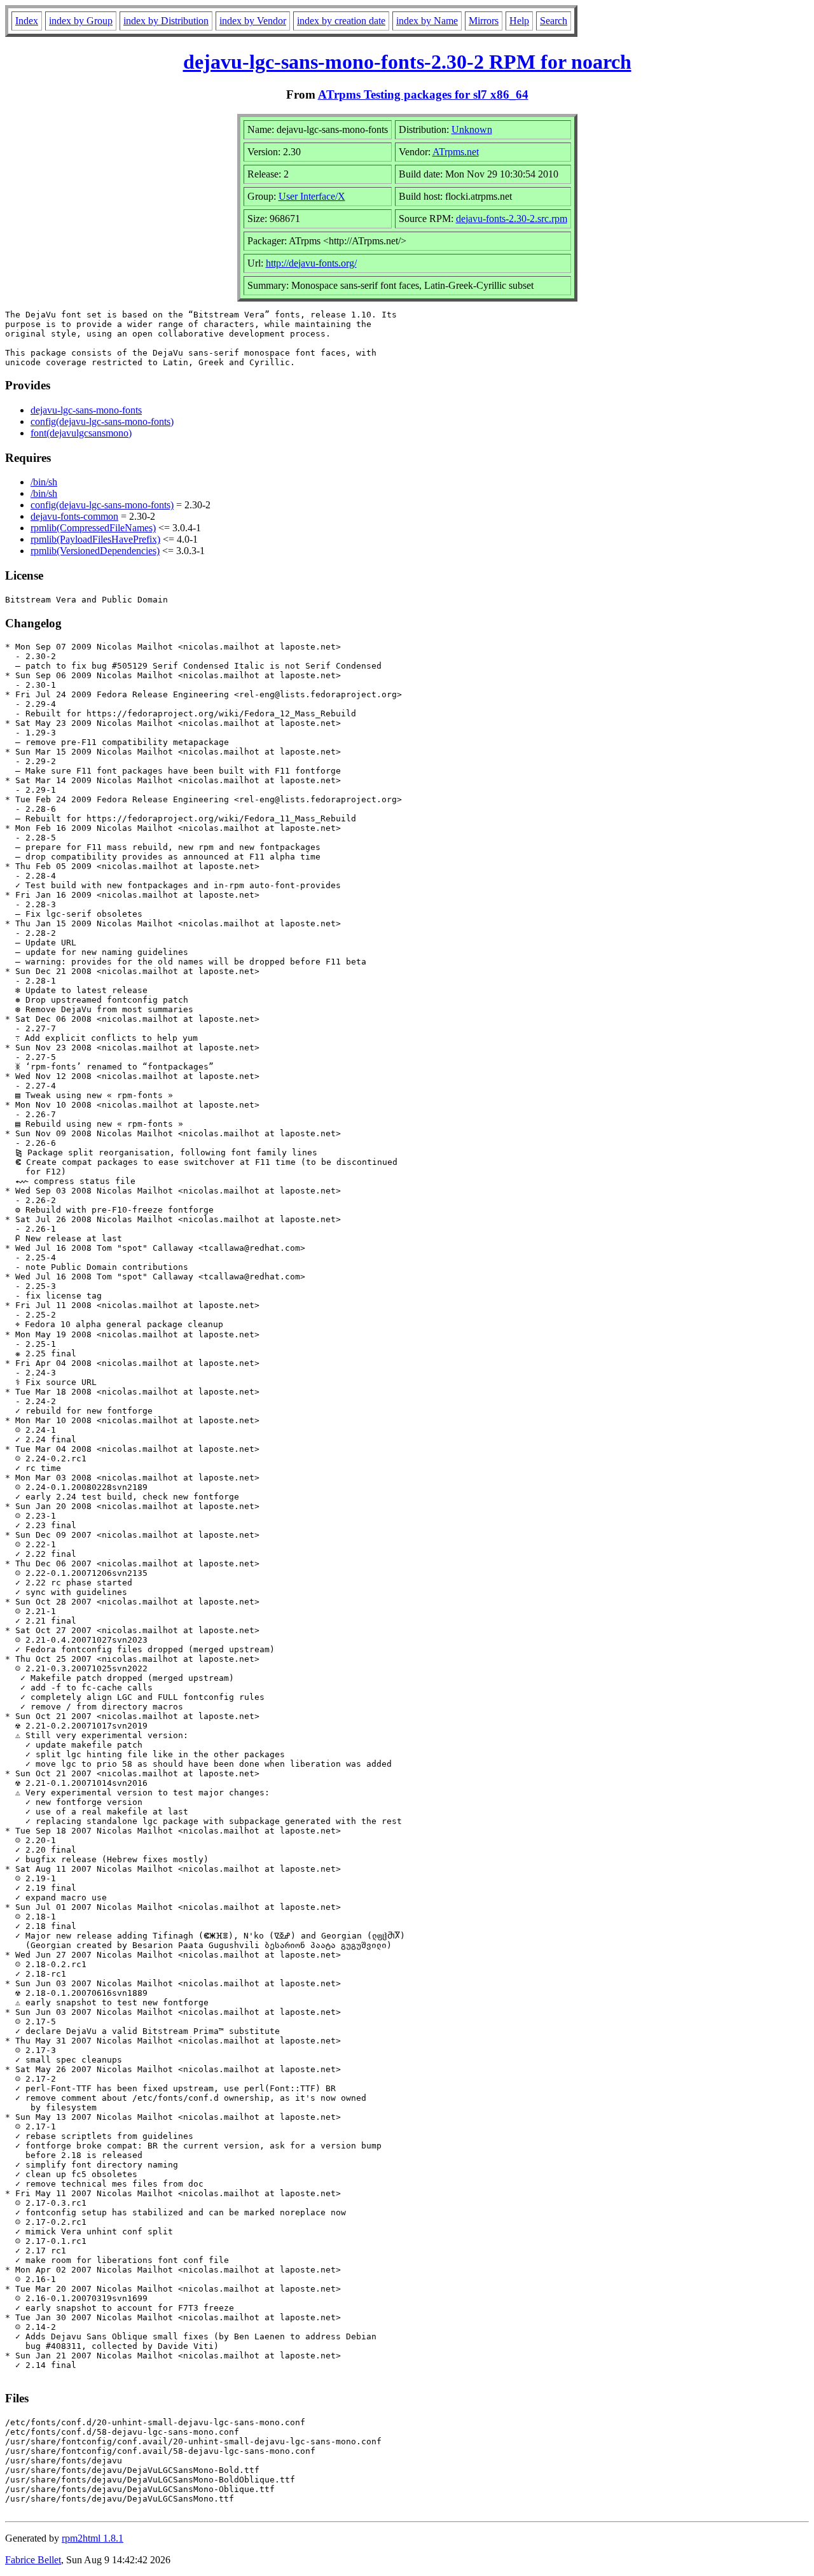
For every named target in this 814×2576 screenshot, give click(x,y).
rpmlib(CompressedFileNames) (93, 528)
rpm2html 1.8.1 (93, 2538)
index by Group (81, 21)
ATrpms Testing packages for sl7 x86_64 (423, 94)
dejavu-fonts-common (74, 516)
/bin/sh (44, 482)
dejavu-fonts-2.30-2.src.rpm (512, 219)
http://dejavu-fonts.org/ (311, 263)
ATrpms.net (456, 152)
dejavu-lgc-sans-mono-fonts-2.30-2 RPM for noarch (407, 62)
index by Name (427, 21)
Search (554, 21)
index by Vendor (253, 21)
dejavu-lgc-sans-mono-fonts (86, 410)
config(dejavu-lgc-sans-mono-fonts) (102, 421)
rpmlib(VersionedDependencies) (95, 551)
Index (27, 21)
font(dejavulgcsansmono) (81, 433)
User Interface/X (312, 196)
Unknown (472, 129)
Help (519, 21)
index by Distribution (166, 21)
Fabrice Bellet (33, 2560)
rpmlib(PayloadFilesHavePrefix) (95, 539)
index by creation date (341, 21)
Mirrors (484, 21)
